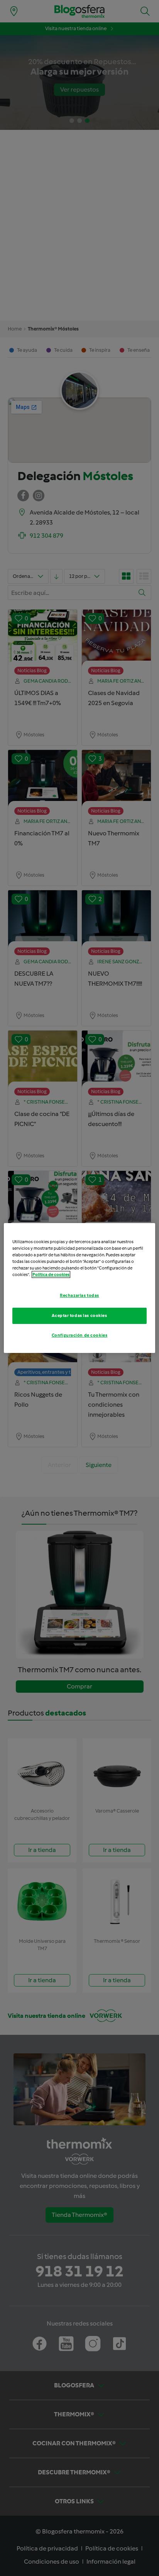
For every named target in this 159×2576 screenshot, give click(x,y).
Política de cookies (51, 1274)
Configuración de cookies (80, 1335)
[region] (79, 1288)
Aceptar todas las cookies (79, 1315)
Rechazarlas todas (79, 1295)
